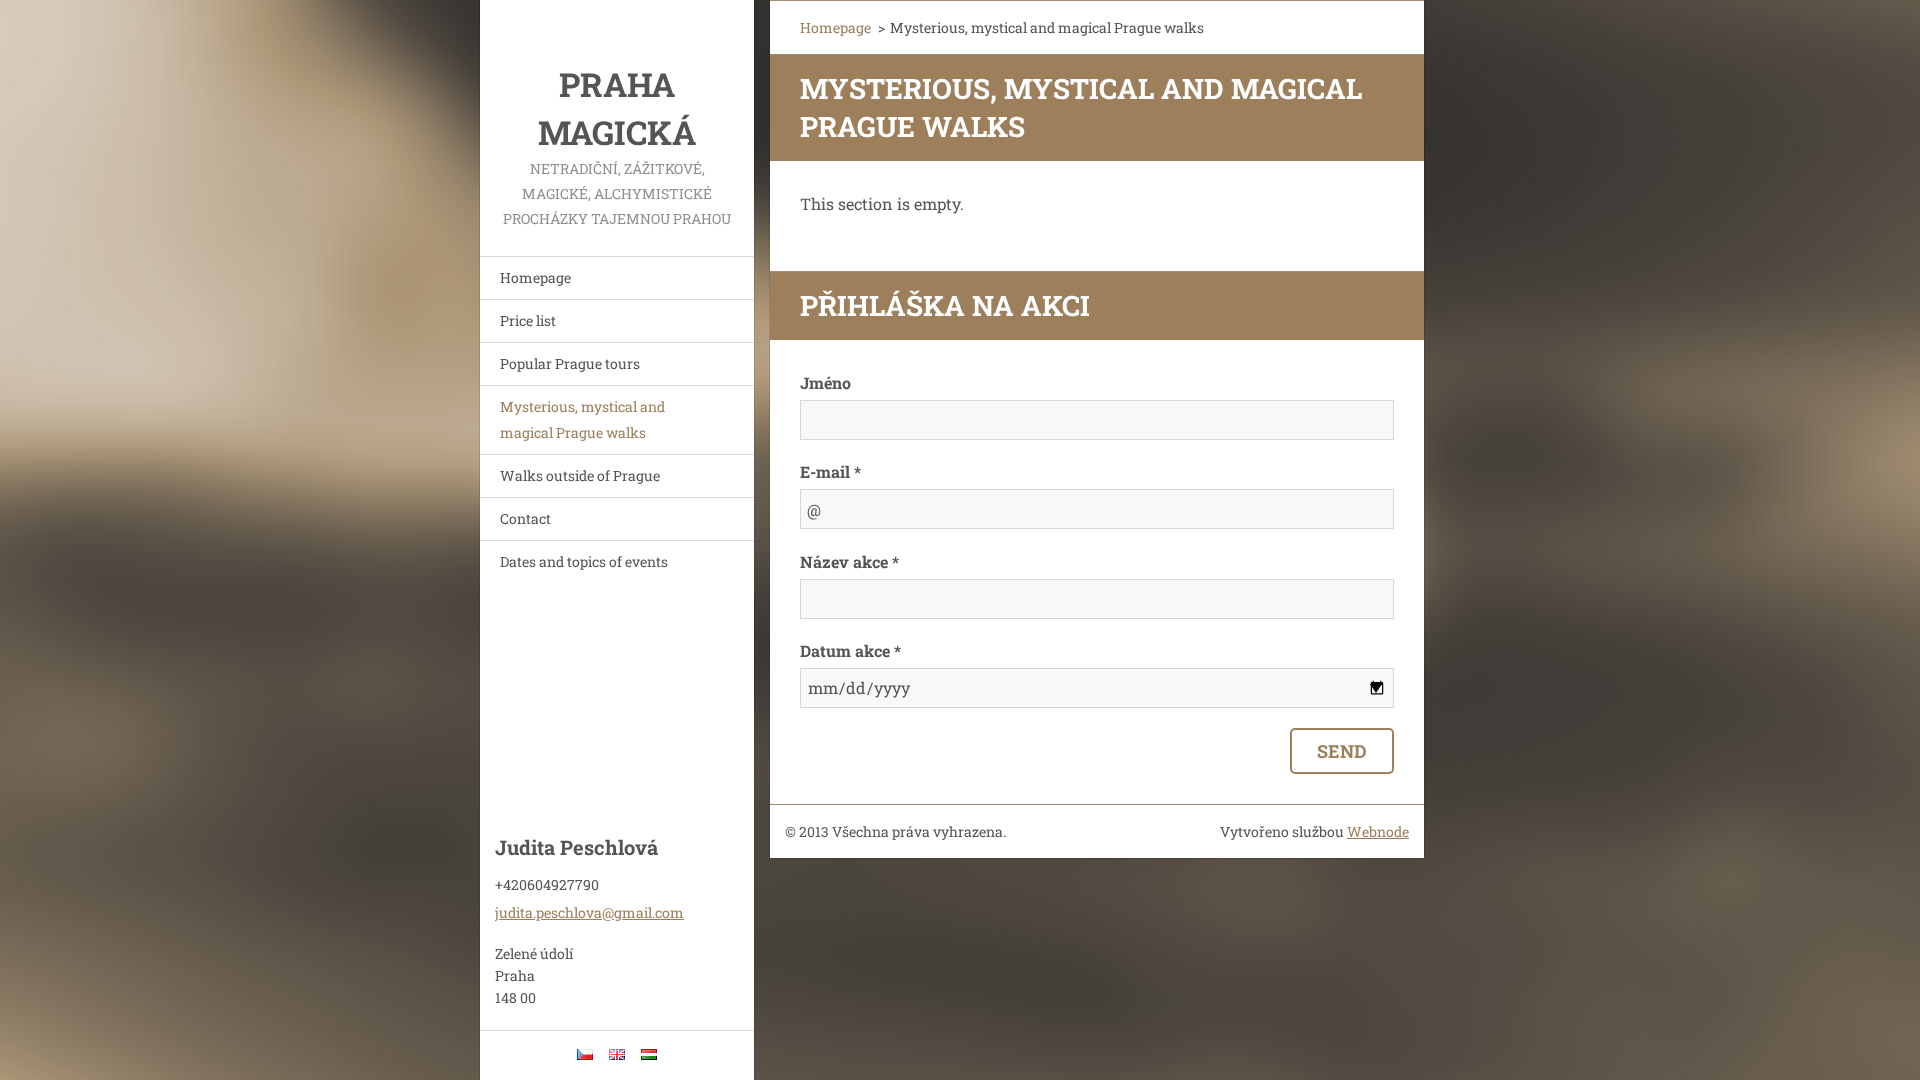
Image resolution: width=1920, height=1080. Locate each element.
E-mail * (830, 471)
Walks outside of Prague (580, 475)
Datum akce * (850, 650)
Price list (528, 320)
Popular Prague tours (570, 363)
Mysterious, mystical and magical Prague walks (582, 419)
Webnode (1378, 831)
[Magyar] (649, 1054)
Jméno (825, 382)
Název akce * (849, 561)
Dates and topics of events (584, 561)
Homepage (535, 277)
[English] (617, 1054)
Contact (525, 518)
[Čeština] (585, 1054)
